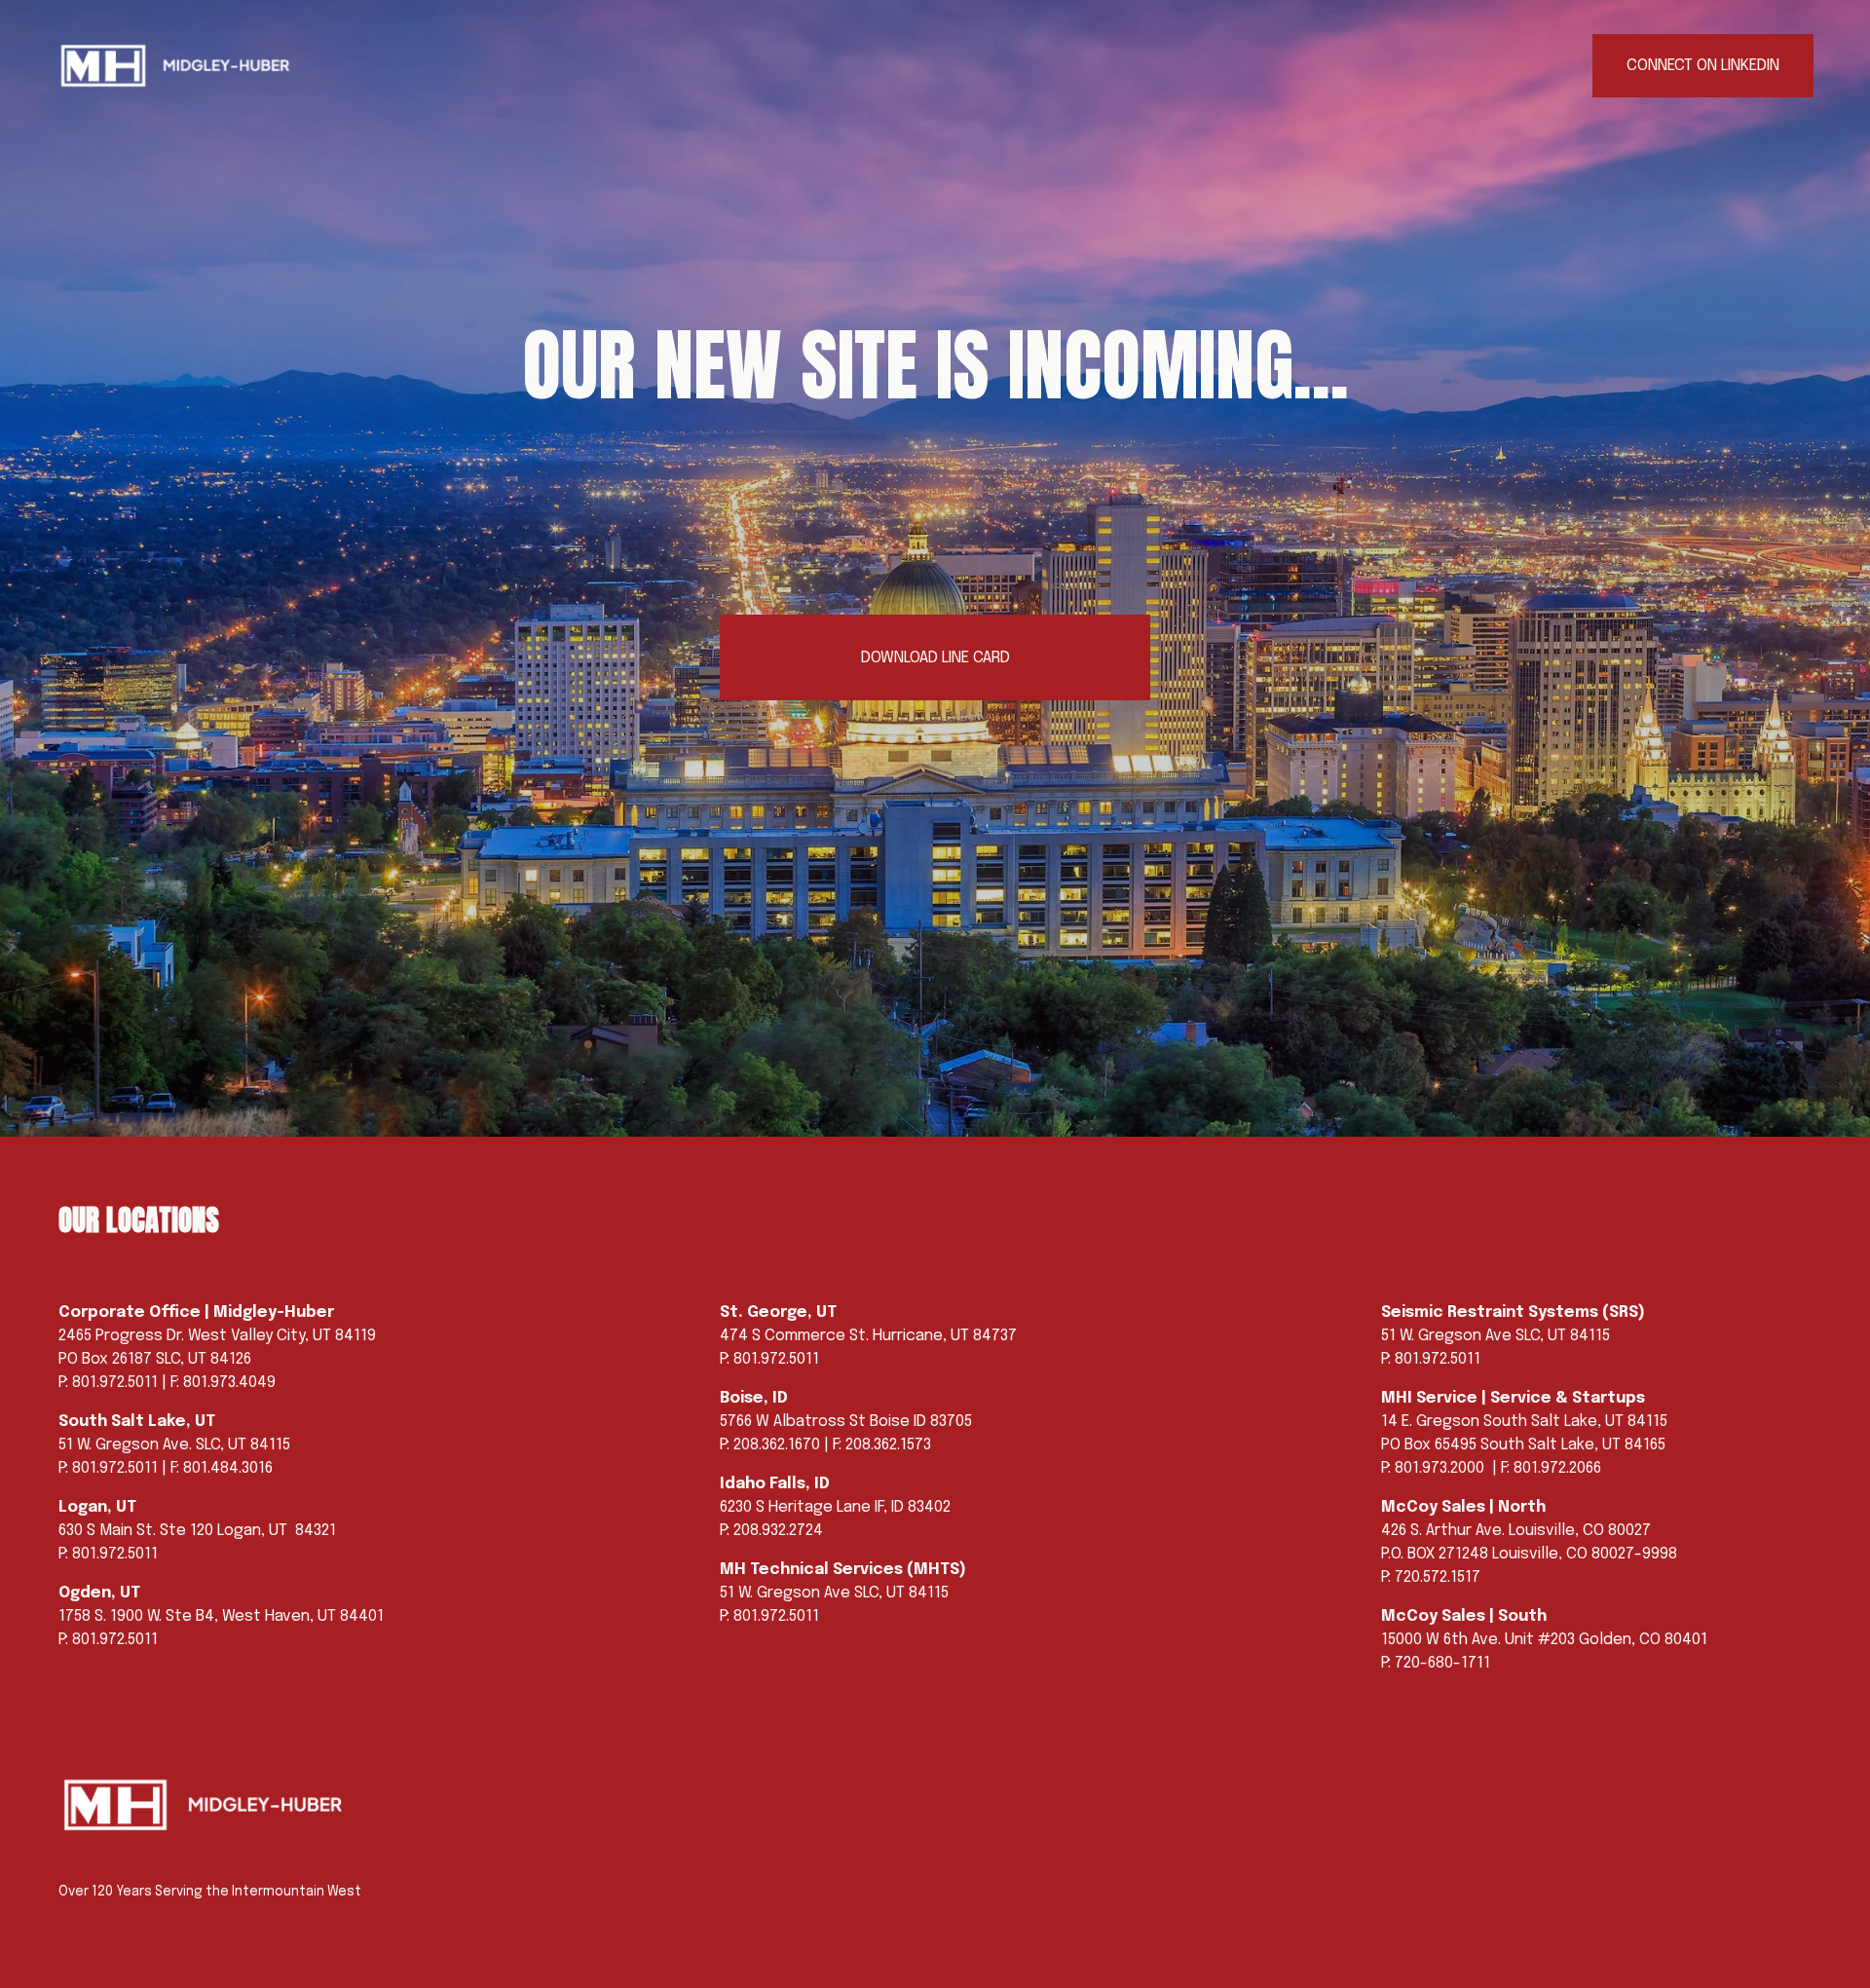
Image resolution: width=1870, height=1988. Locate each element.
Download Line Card (935, 658)
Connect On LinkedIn (1703, 66)
